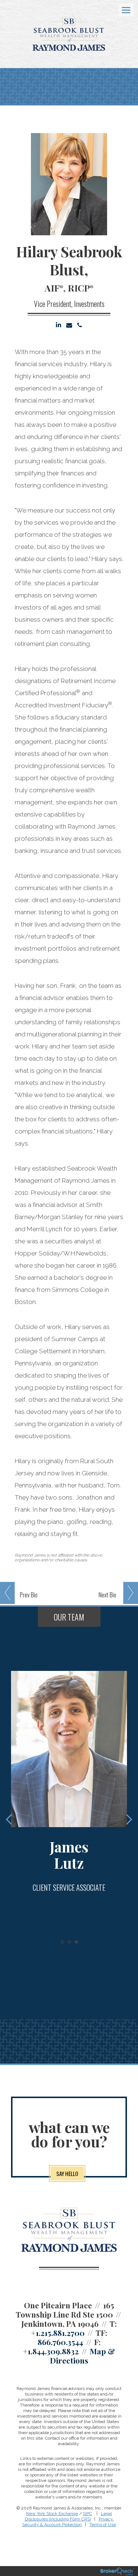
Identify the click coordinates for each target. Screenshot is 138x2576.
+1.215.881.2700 (58, 2333)
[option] (69, 1790)
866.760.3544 (60, 2342)
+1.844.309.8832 (51, 2351)
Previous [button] (11, 1819)
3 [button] (76, 1942)
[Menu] (122, 10)
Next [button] (127, 1819)
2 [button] (69, 1942)
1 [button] (62, 1942)
